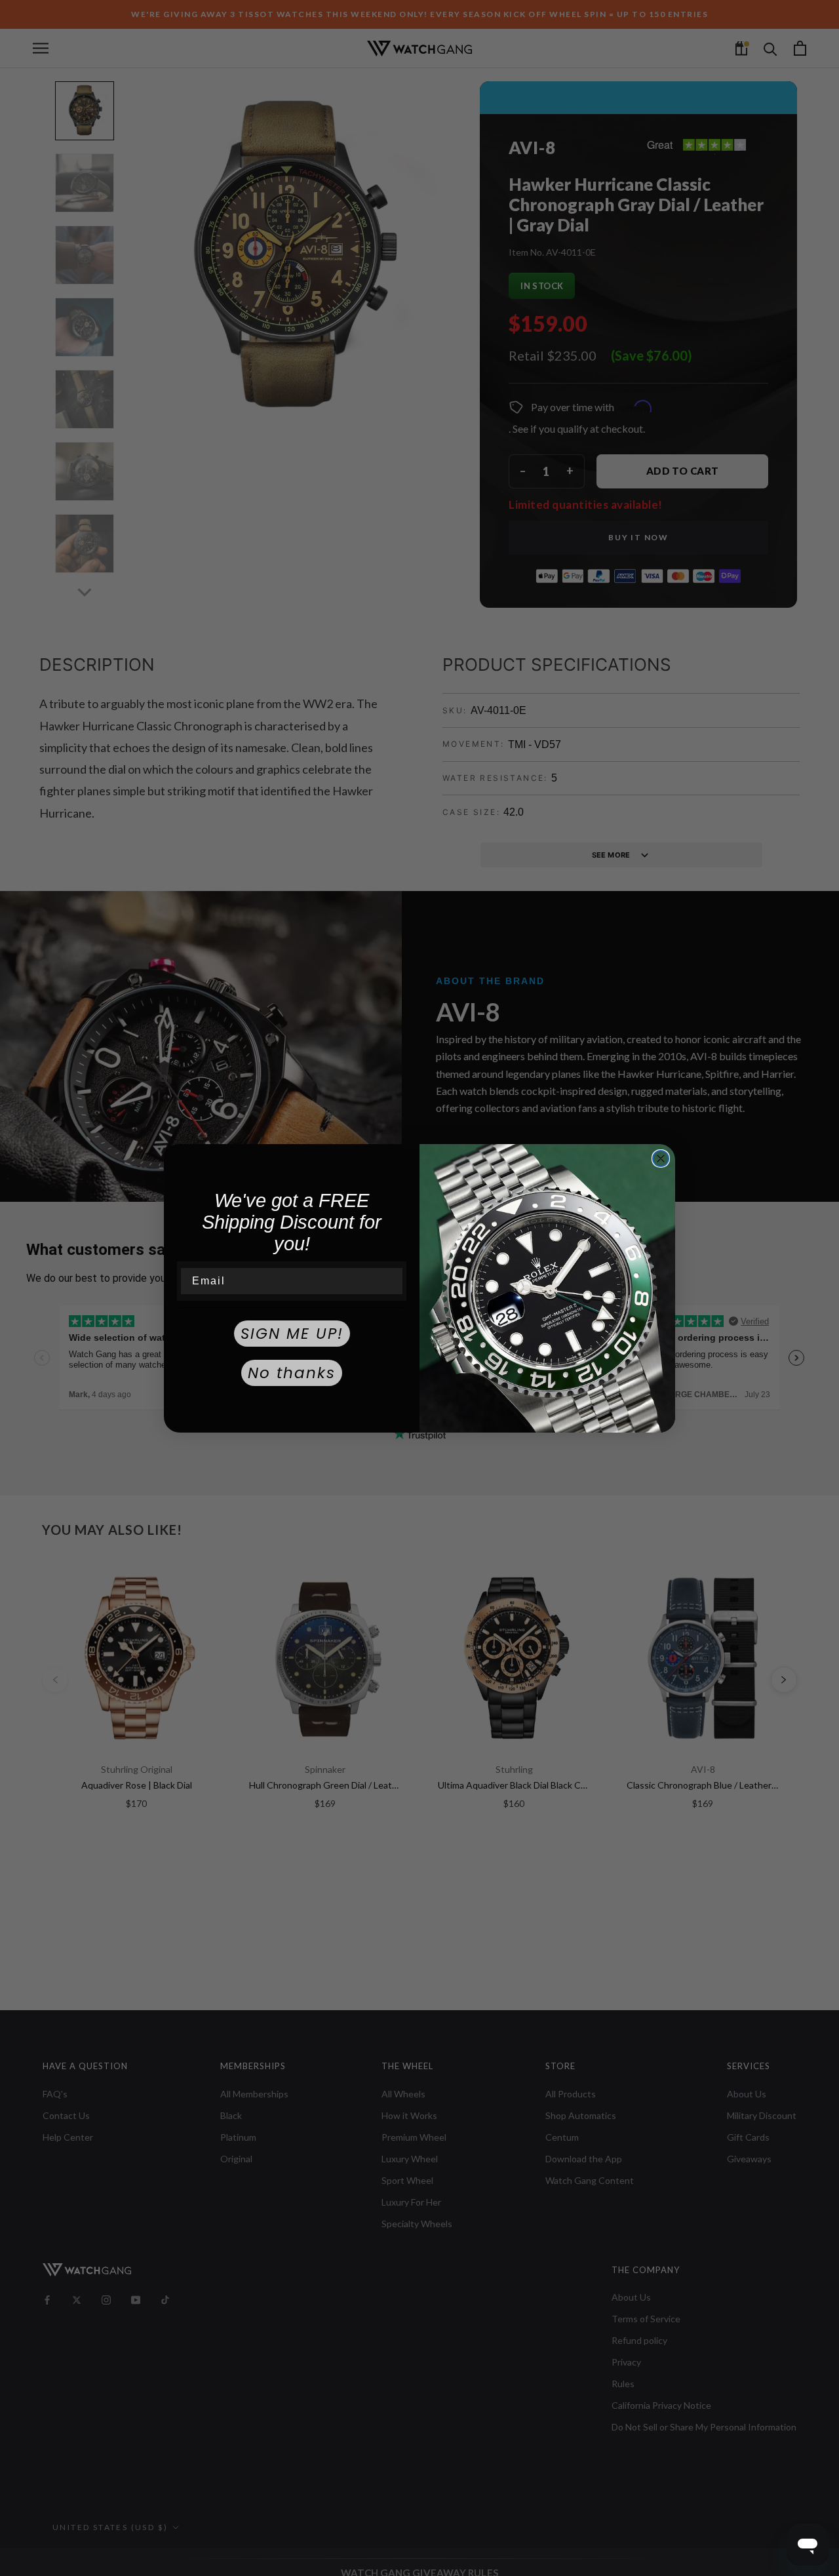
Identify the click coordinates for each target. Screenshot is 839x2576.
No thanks (292, 1373)
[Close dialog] (661, 1159)
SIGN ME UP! (292, 1334)
